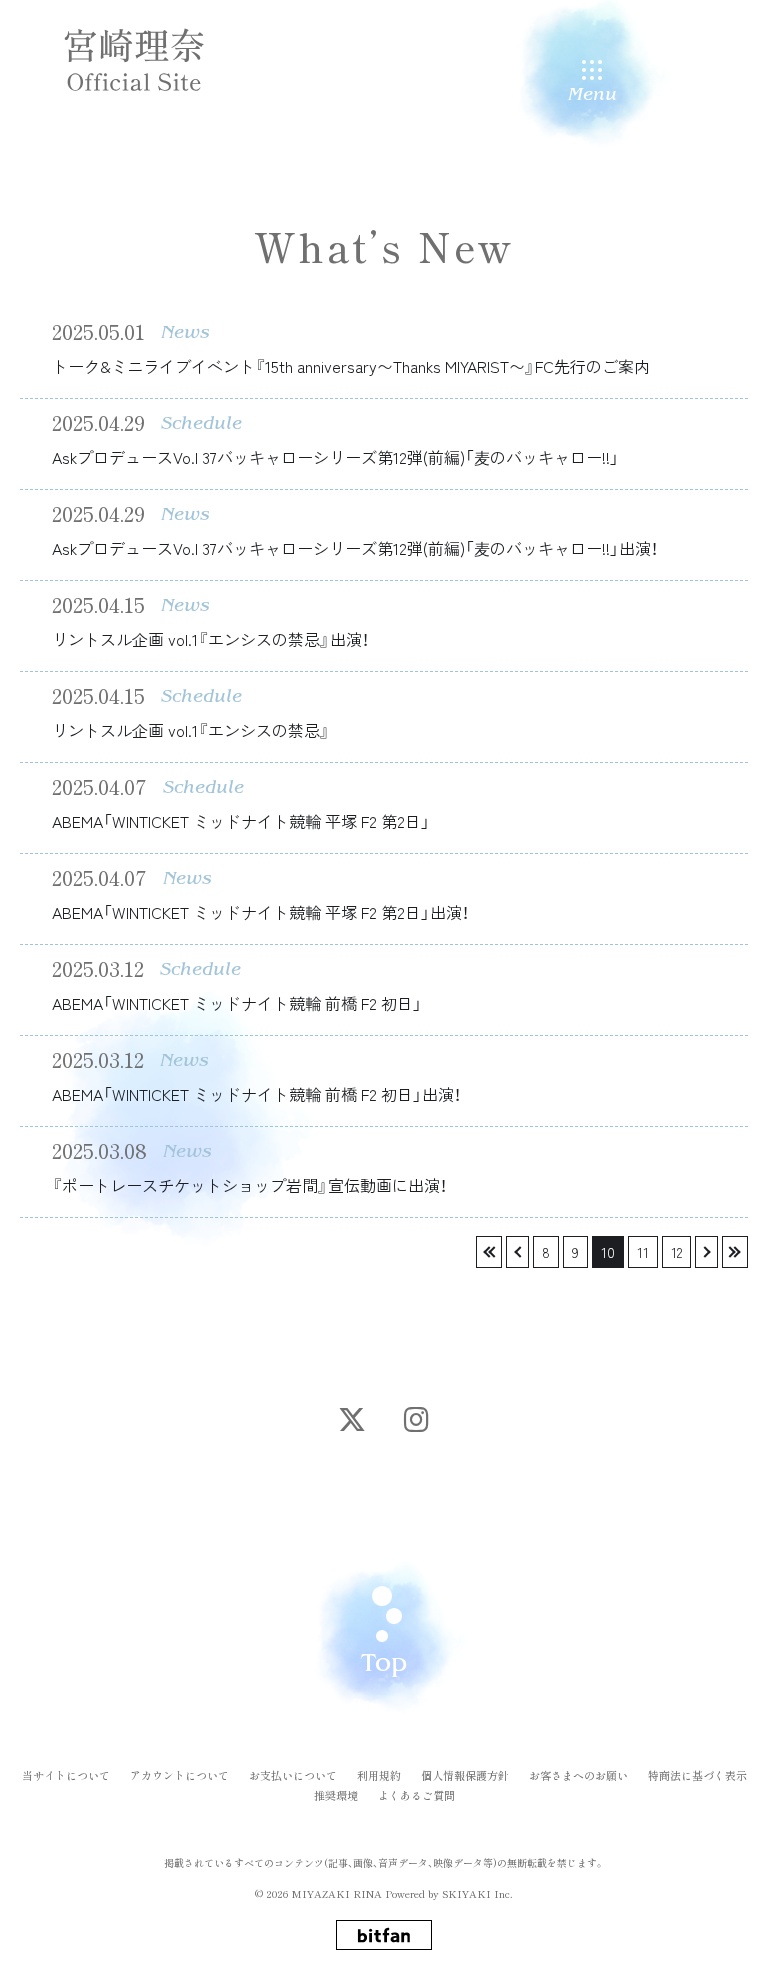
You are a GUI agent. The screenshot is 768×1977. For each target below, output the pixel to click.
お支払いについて (293, 1775)
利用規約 (379, 1775)
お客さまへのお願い (578, 1775)
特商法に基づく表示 (697, 1775)
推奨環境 (336, 1795)
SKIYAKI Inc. (477, 1893)
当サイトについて (66, 1775)
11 (643, 1252)
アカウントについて (179, 1775)
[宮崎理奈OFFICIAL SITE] (134, 60)
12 (676, 1252)
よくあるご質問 (416, 1795)
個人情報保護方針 (465, 1775)
